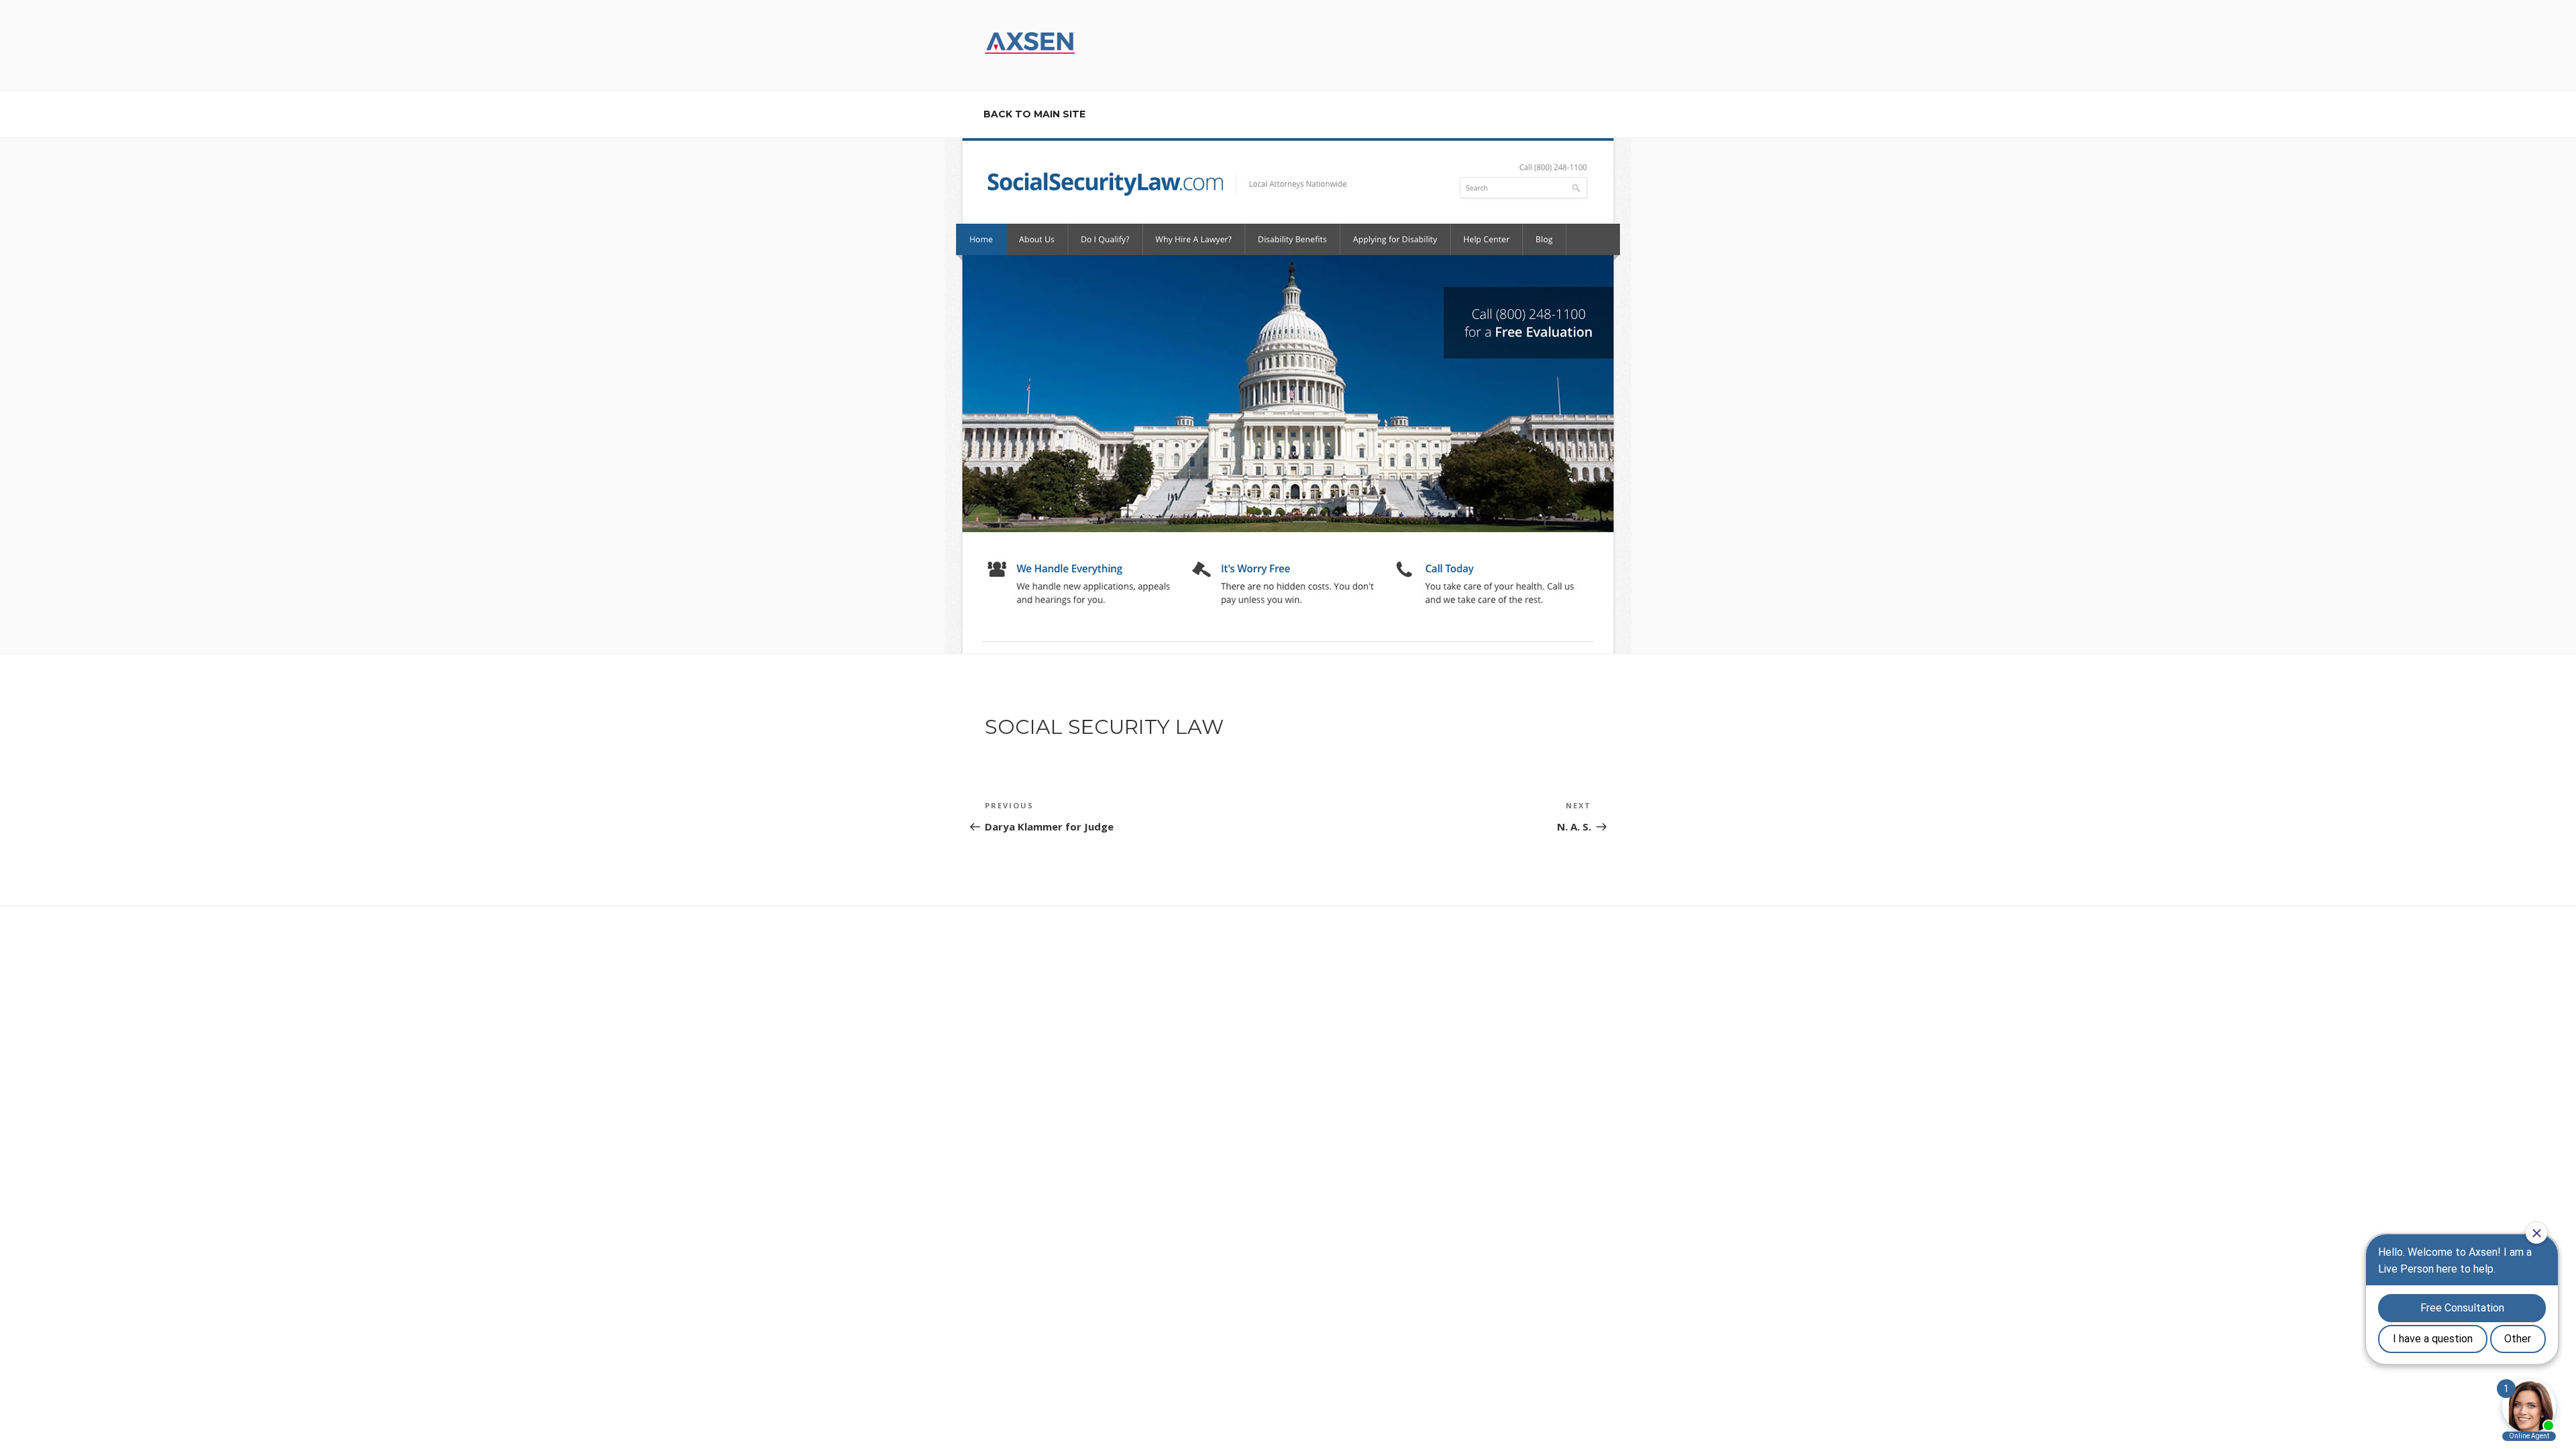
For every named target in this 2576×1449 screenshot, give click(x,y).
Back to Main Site (1034, 114)
